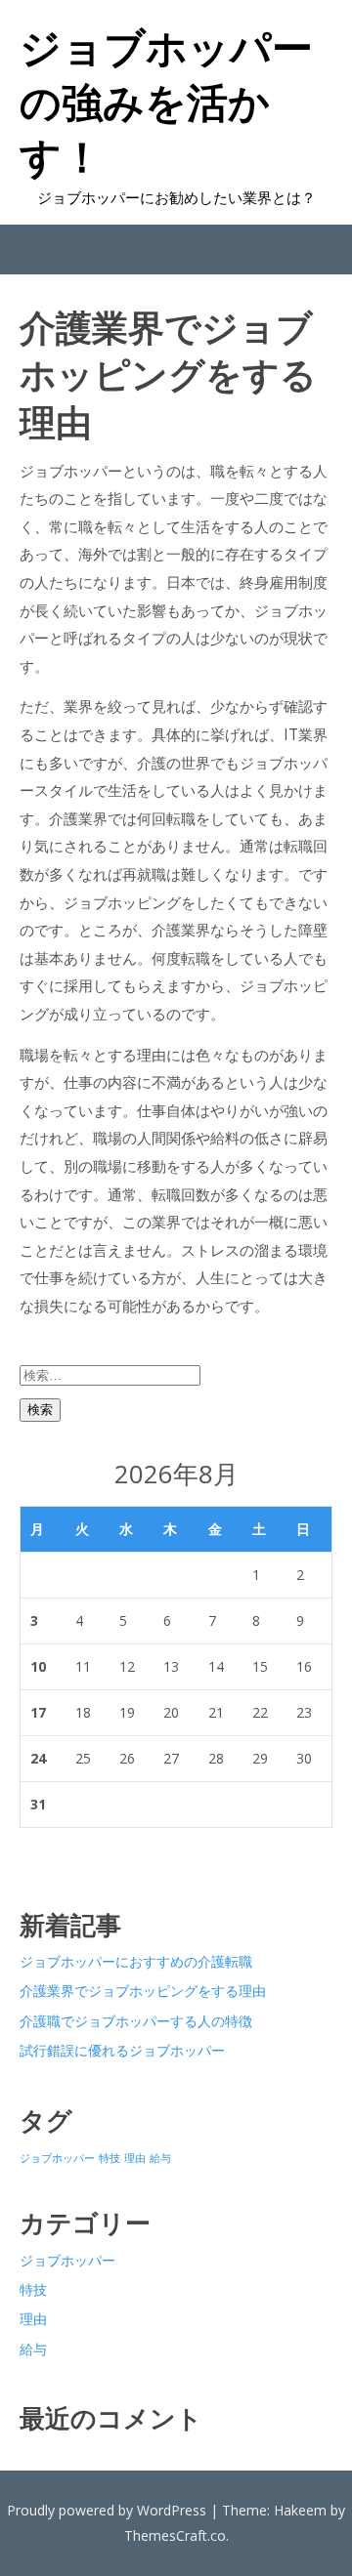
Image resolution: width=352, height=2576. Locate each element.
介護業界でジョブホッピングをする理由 (143, 1991)
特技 (110, 2158)
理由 (135, 2158)
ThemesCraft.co (175, 2535)
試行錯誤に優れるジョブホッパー (122, 2050)
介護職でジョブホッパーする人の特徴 (136, 2021)
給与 (160, 2158)
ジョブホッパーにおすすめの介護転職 (136, 1961)
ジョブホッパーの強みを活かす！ (166, 102)
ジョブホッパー (57, 2158)
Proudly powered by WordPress (107, 2510)
